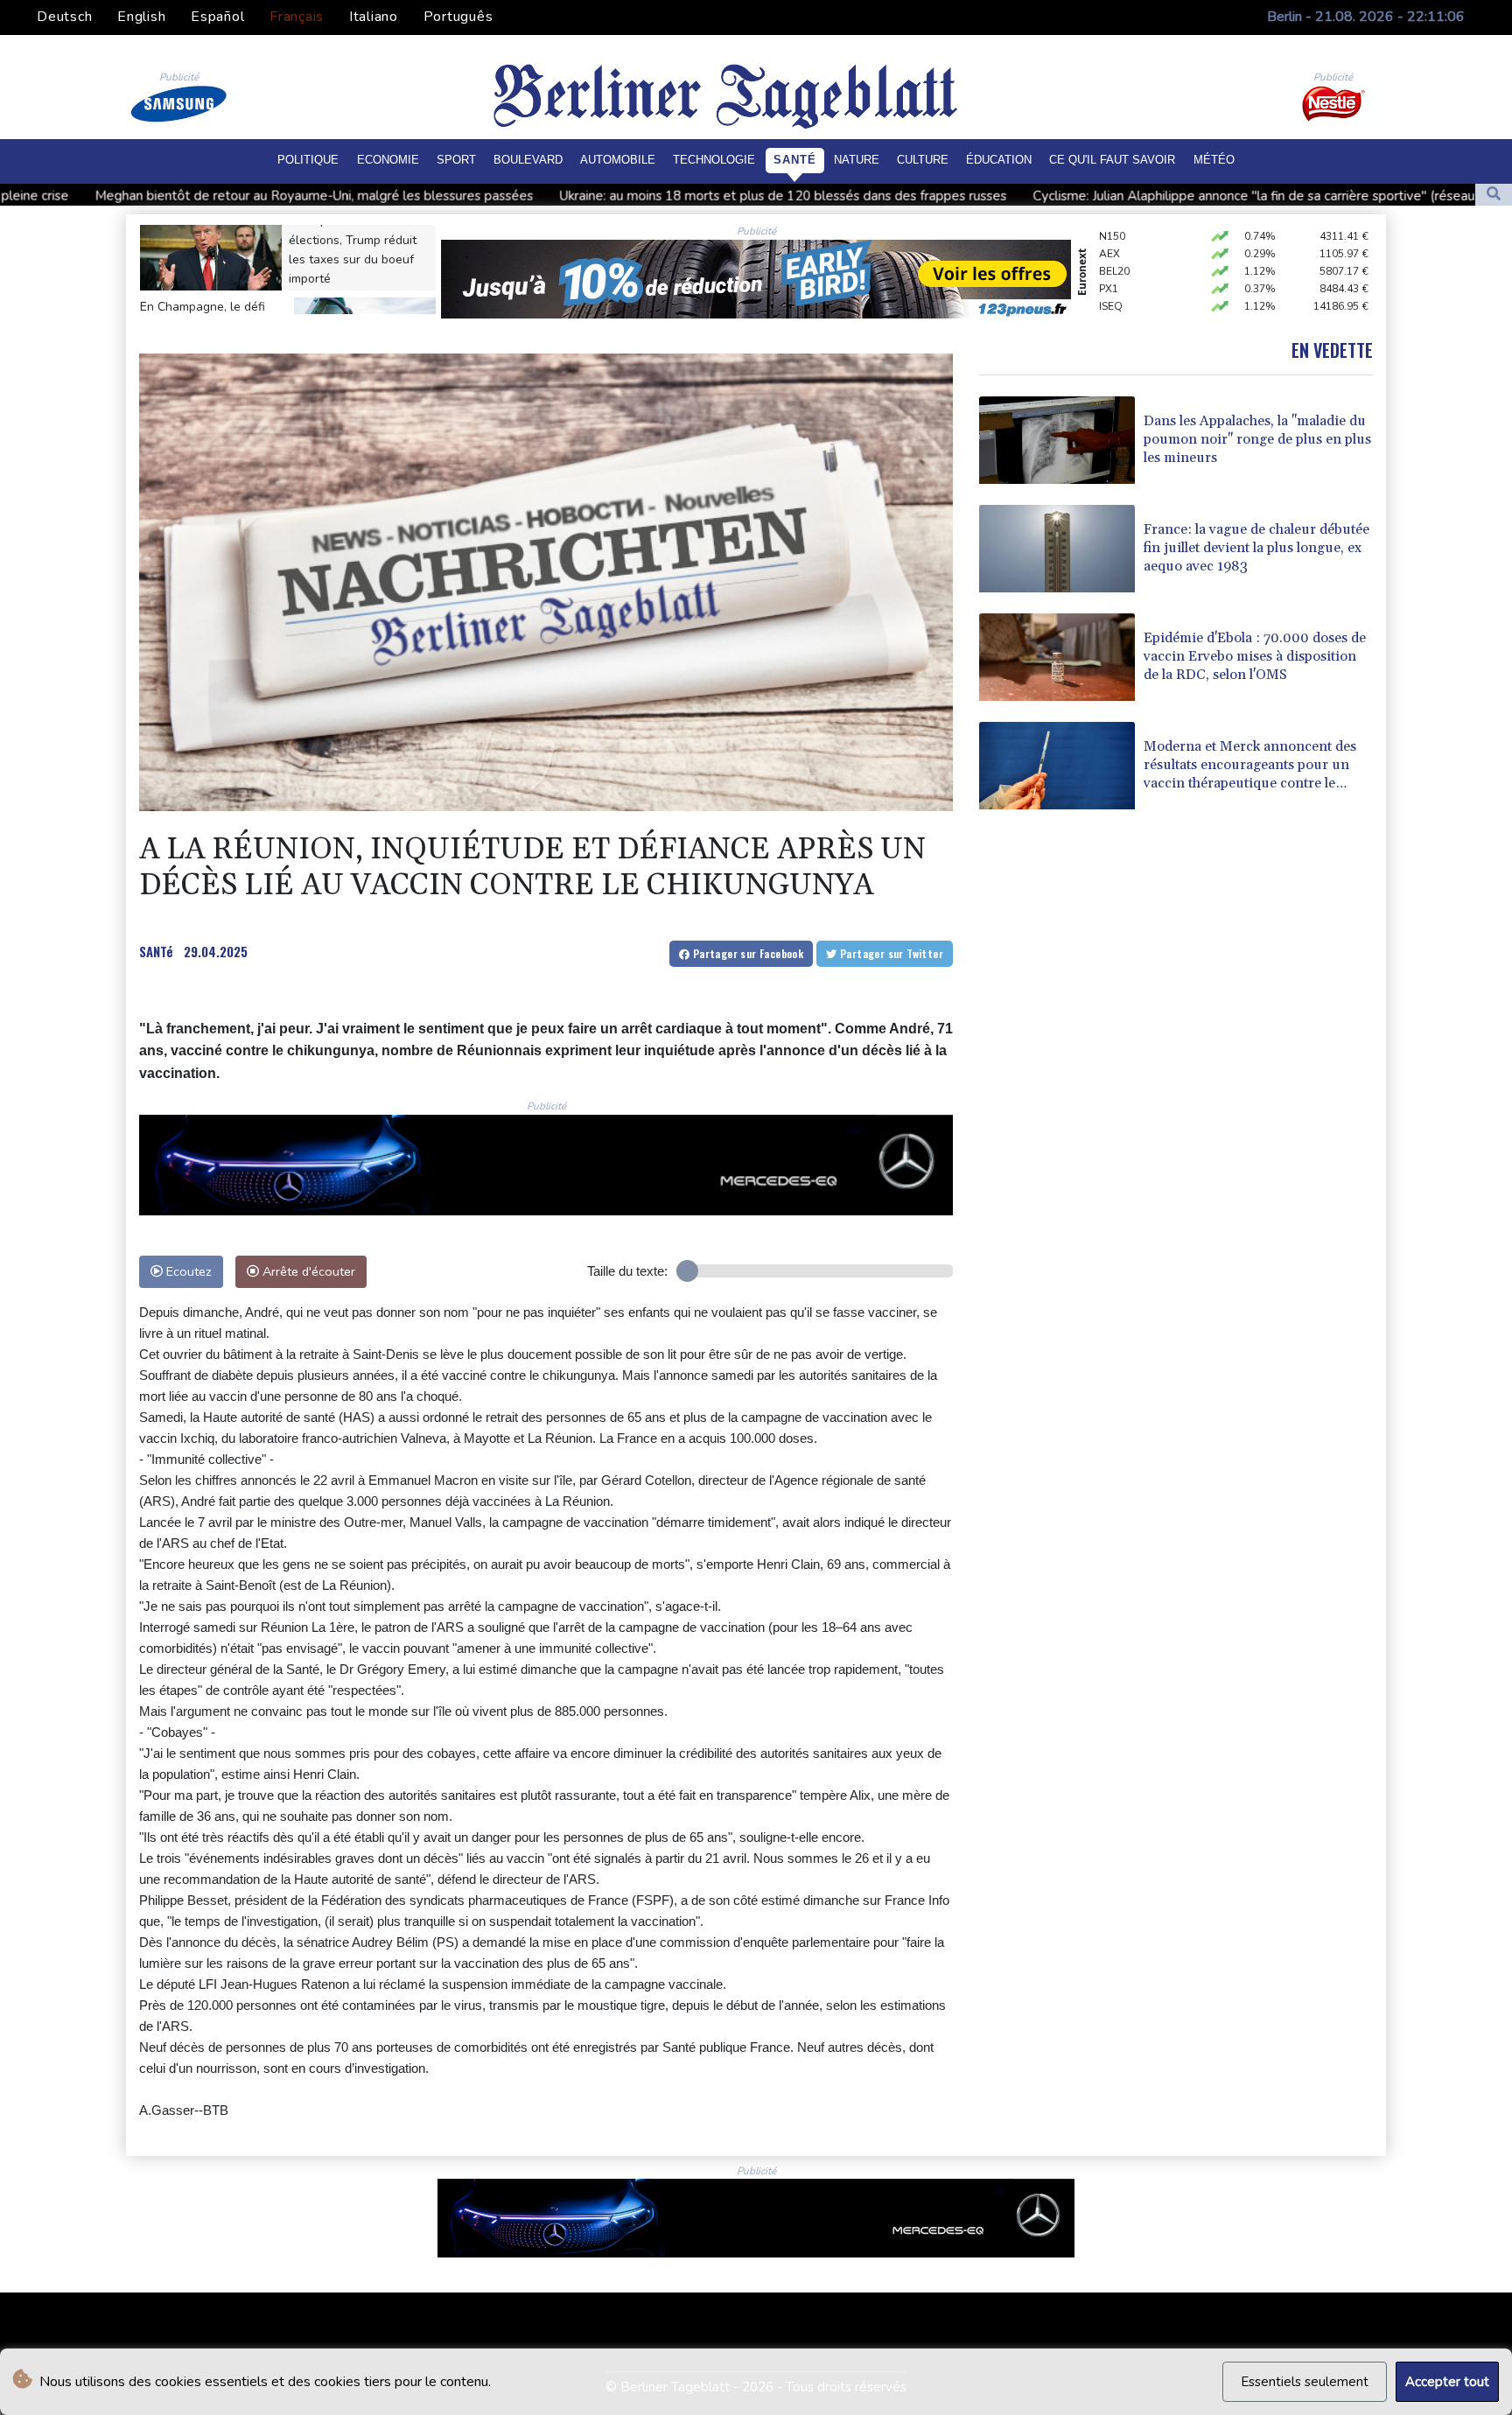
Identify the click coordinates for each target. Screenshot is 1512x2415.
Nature (857, 160)
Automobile (618, 160)
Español (217, 17)
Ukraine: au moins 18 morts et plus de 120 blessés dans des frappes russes (520, 196)
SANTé (156, 951)
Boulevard (528, 160)
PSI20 (1113, 311)
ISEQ (1111, 276)
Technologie (714, 160)
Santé (795, 160)
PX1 (1109, 258)
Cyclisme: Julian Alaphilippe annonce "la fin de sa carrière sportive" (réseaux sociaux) (1020, 196)
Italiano (374, 17)
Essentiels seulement (1305, 2382)
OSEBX (1116, 293)
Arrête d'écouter (307, 1271)
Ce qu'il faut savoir (1112, 160)
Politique (308, 160)
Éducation (999, 160)
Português (458, 17)
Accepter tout (1447, 2382)
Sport (456, 160)
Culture (923, 160)
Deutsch (64, 17)
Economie (388, 160)
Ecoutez (187, 1271)
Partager (746, 953)
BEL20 (1114, 241)
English (141, 17)
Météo (1214, 160)
